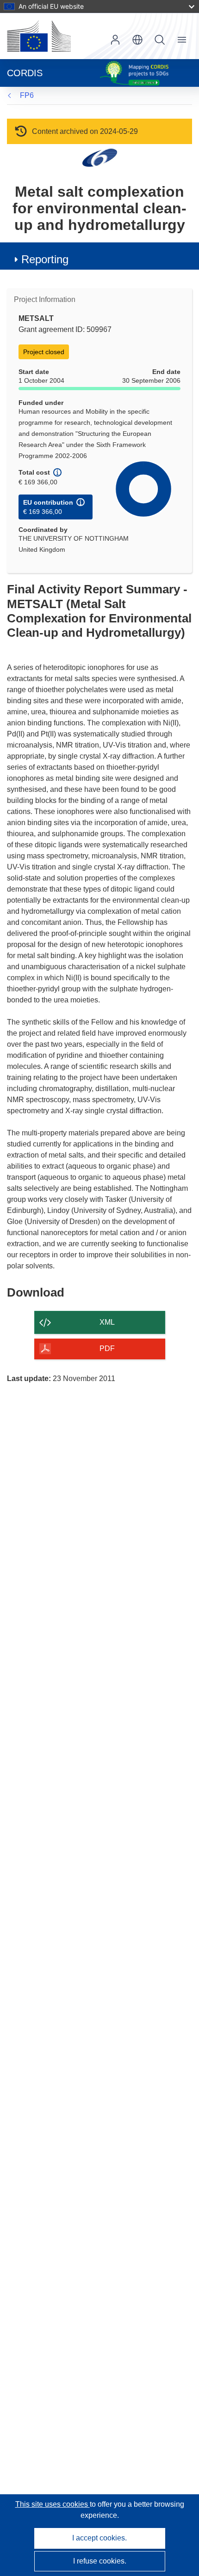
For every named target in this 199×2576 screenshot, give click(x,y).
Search (160, 40)
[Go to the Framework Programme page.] (100, 157)
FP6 (27, 95)
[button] (137, 40)
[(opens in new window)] (39, 36)
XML (107, 1322)
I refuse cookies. (100, 2561)
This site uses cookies (53, 2504)
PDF (107, 1348)
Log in (115, 40)
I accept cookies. (99, 2538)
